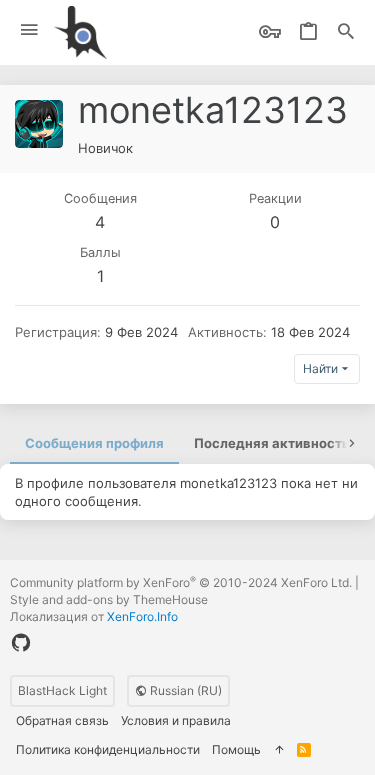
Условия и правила (176, 720)
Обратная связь (62, 720)
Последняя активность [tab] (272, 443)
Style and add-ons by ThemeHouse (109, 599)
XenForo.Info (142, 616)
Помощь (236, 749)
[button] (29, 30)
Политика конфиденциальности (108, 749)
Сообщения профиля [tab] (94, 443)
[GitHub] (21, 643)
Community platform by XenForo (181, 582)
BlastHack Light (62, 690)
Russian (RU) (184, 690)
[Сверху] (279, 750)
